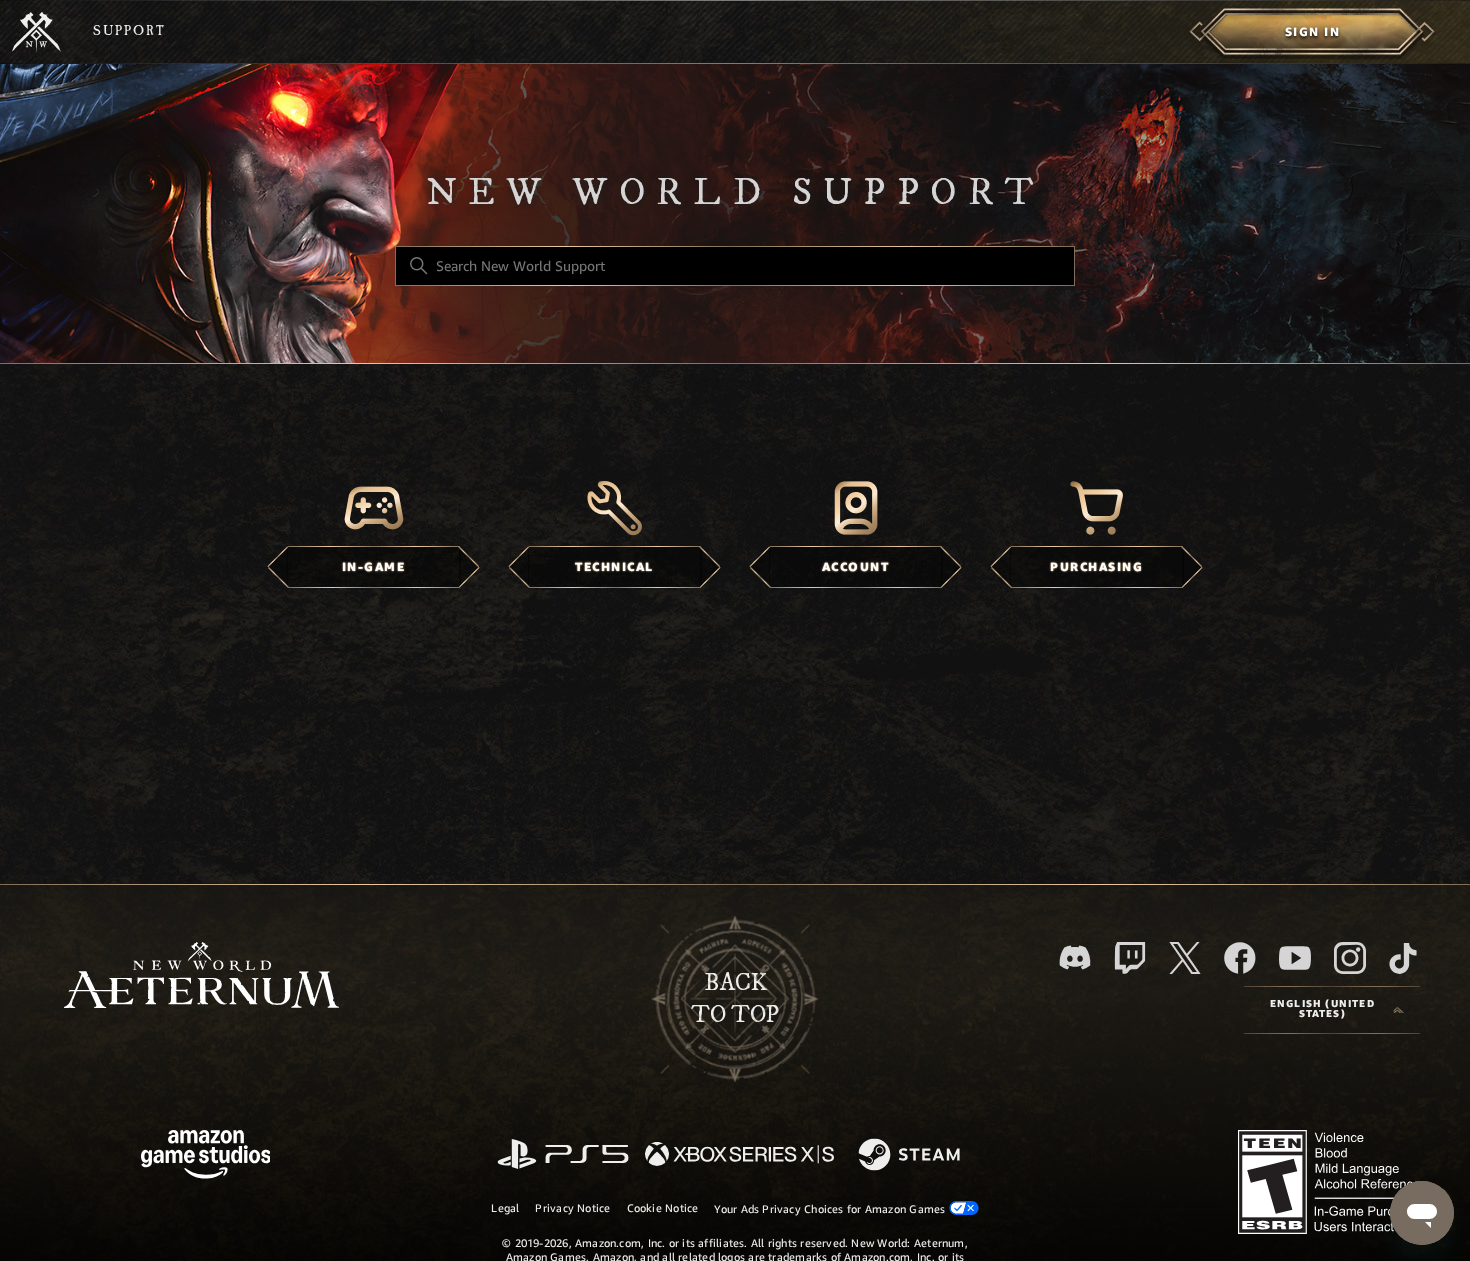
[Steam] (911, 1156)
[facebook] (1240, 958)
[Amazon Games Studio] (206, 1157)
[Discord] (1075, 957)
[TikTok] (1403, 958)
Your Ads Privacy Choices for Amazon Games (831, 1209)
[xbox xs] (739, 1155)
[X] (1185, 958)
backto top (735, 999)
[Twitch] (1130, 958)
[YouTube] (1295, 958)
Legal (505, 1208)
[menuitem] (1312, 32)
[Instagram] (1350, 958)
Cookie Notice (663, 1208)
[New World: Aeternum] (36, 32)
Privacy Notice (572, 1208)
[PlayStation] (563, 1155)
